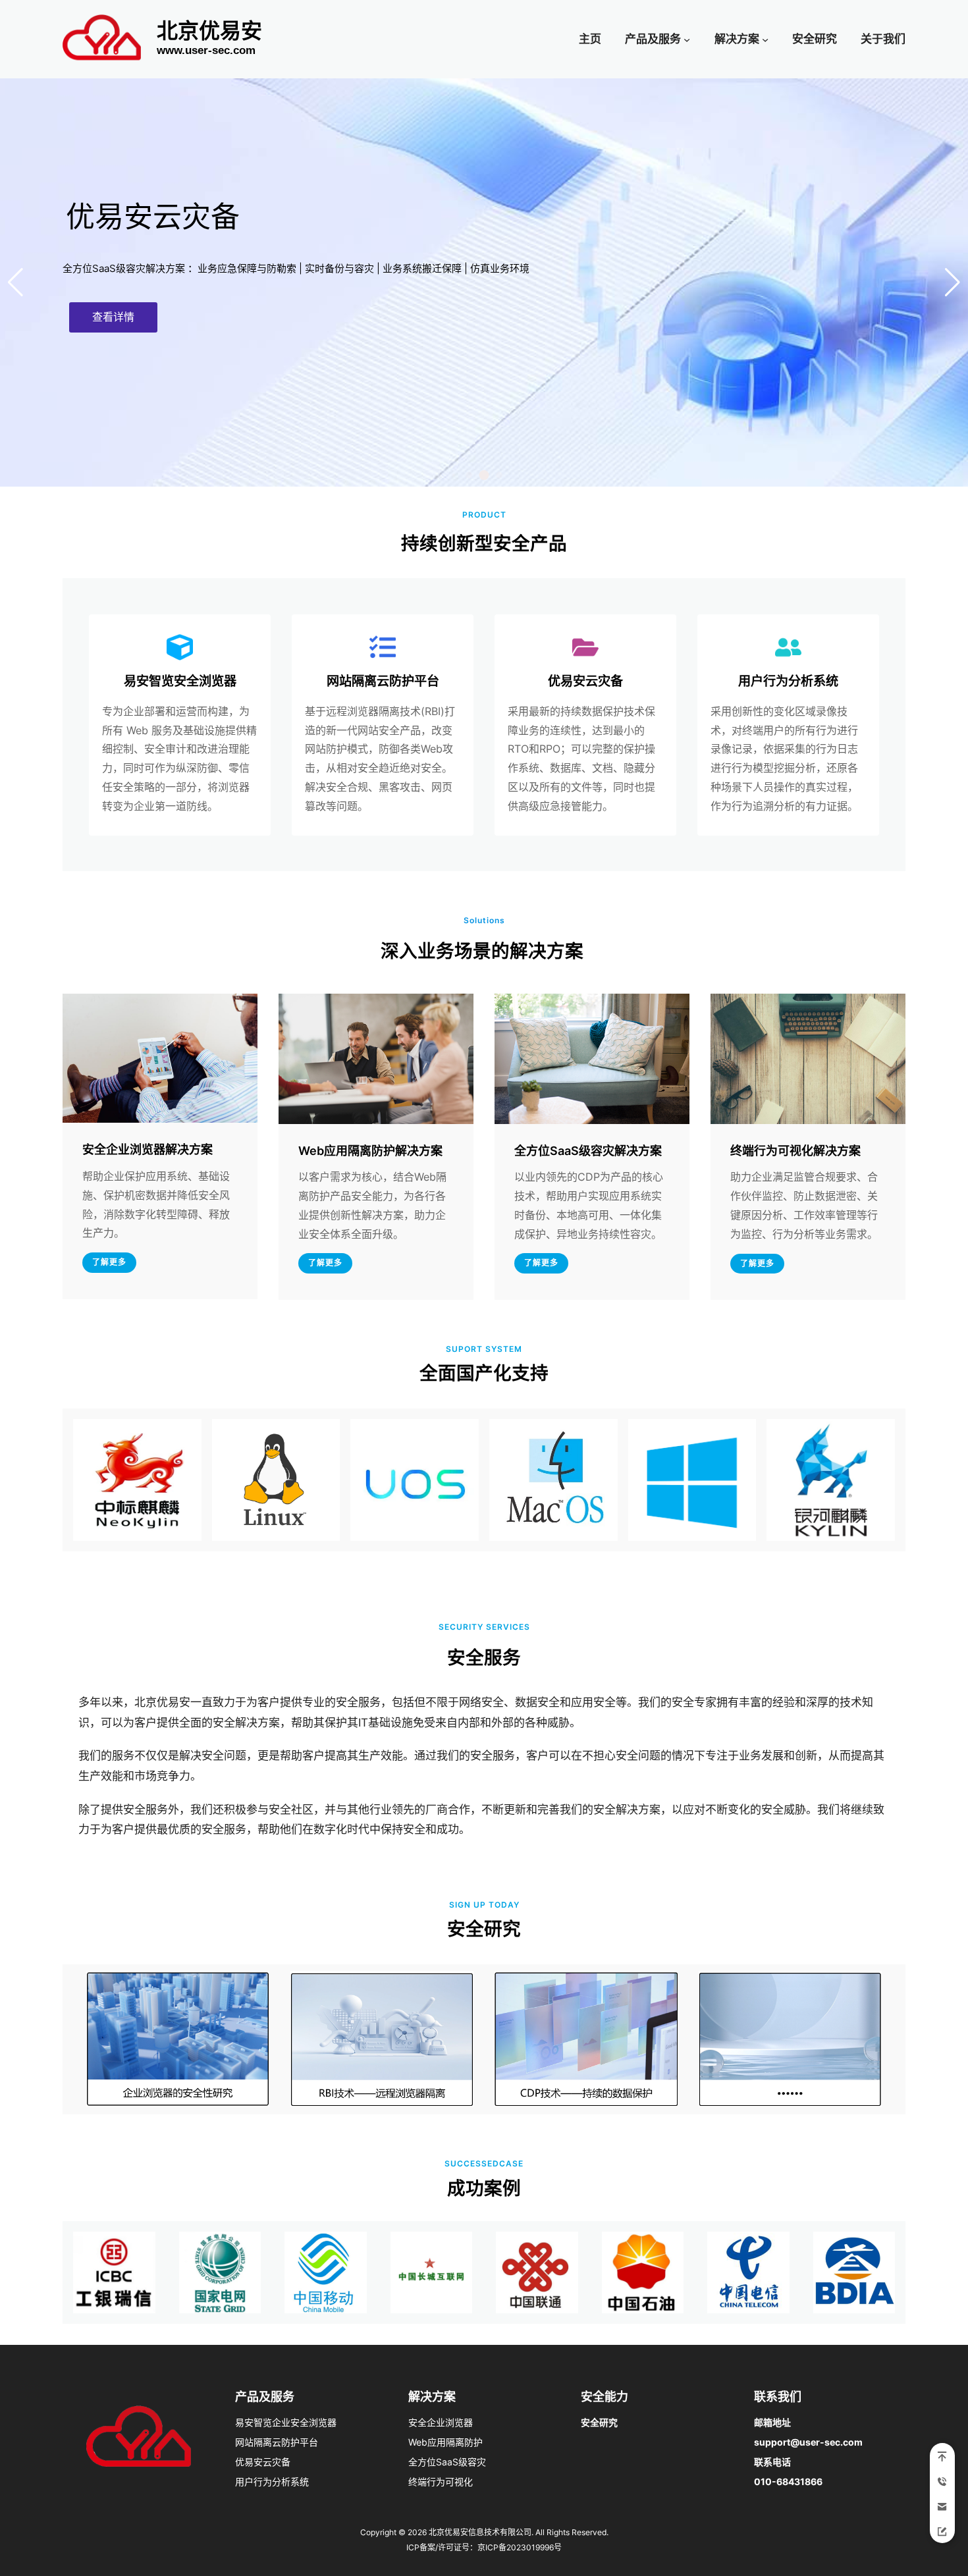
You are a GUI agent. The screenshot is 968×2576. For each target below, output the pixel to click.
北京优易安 (209, 31)
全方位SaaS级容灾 (447, 2462)
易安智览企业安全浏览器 (286, 2422)
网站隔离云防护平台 (277, 2442)
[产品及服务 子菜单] (687, 39)
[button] (454, 475)
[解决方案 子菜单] (765, 39)
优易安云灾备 (263, 2462)
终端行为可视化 (441, 2482)
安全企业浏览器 (441, 2422)
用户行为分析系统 (272, 2482)
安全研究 (599, 2422)
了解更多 (109, 1262)
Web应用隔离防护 (445, 2442)
